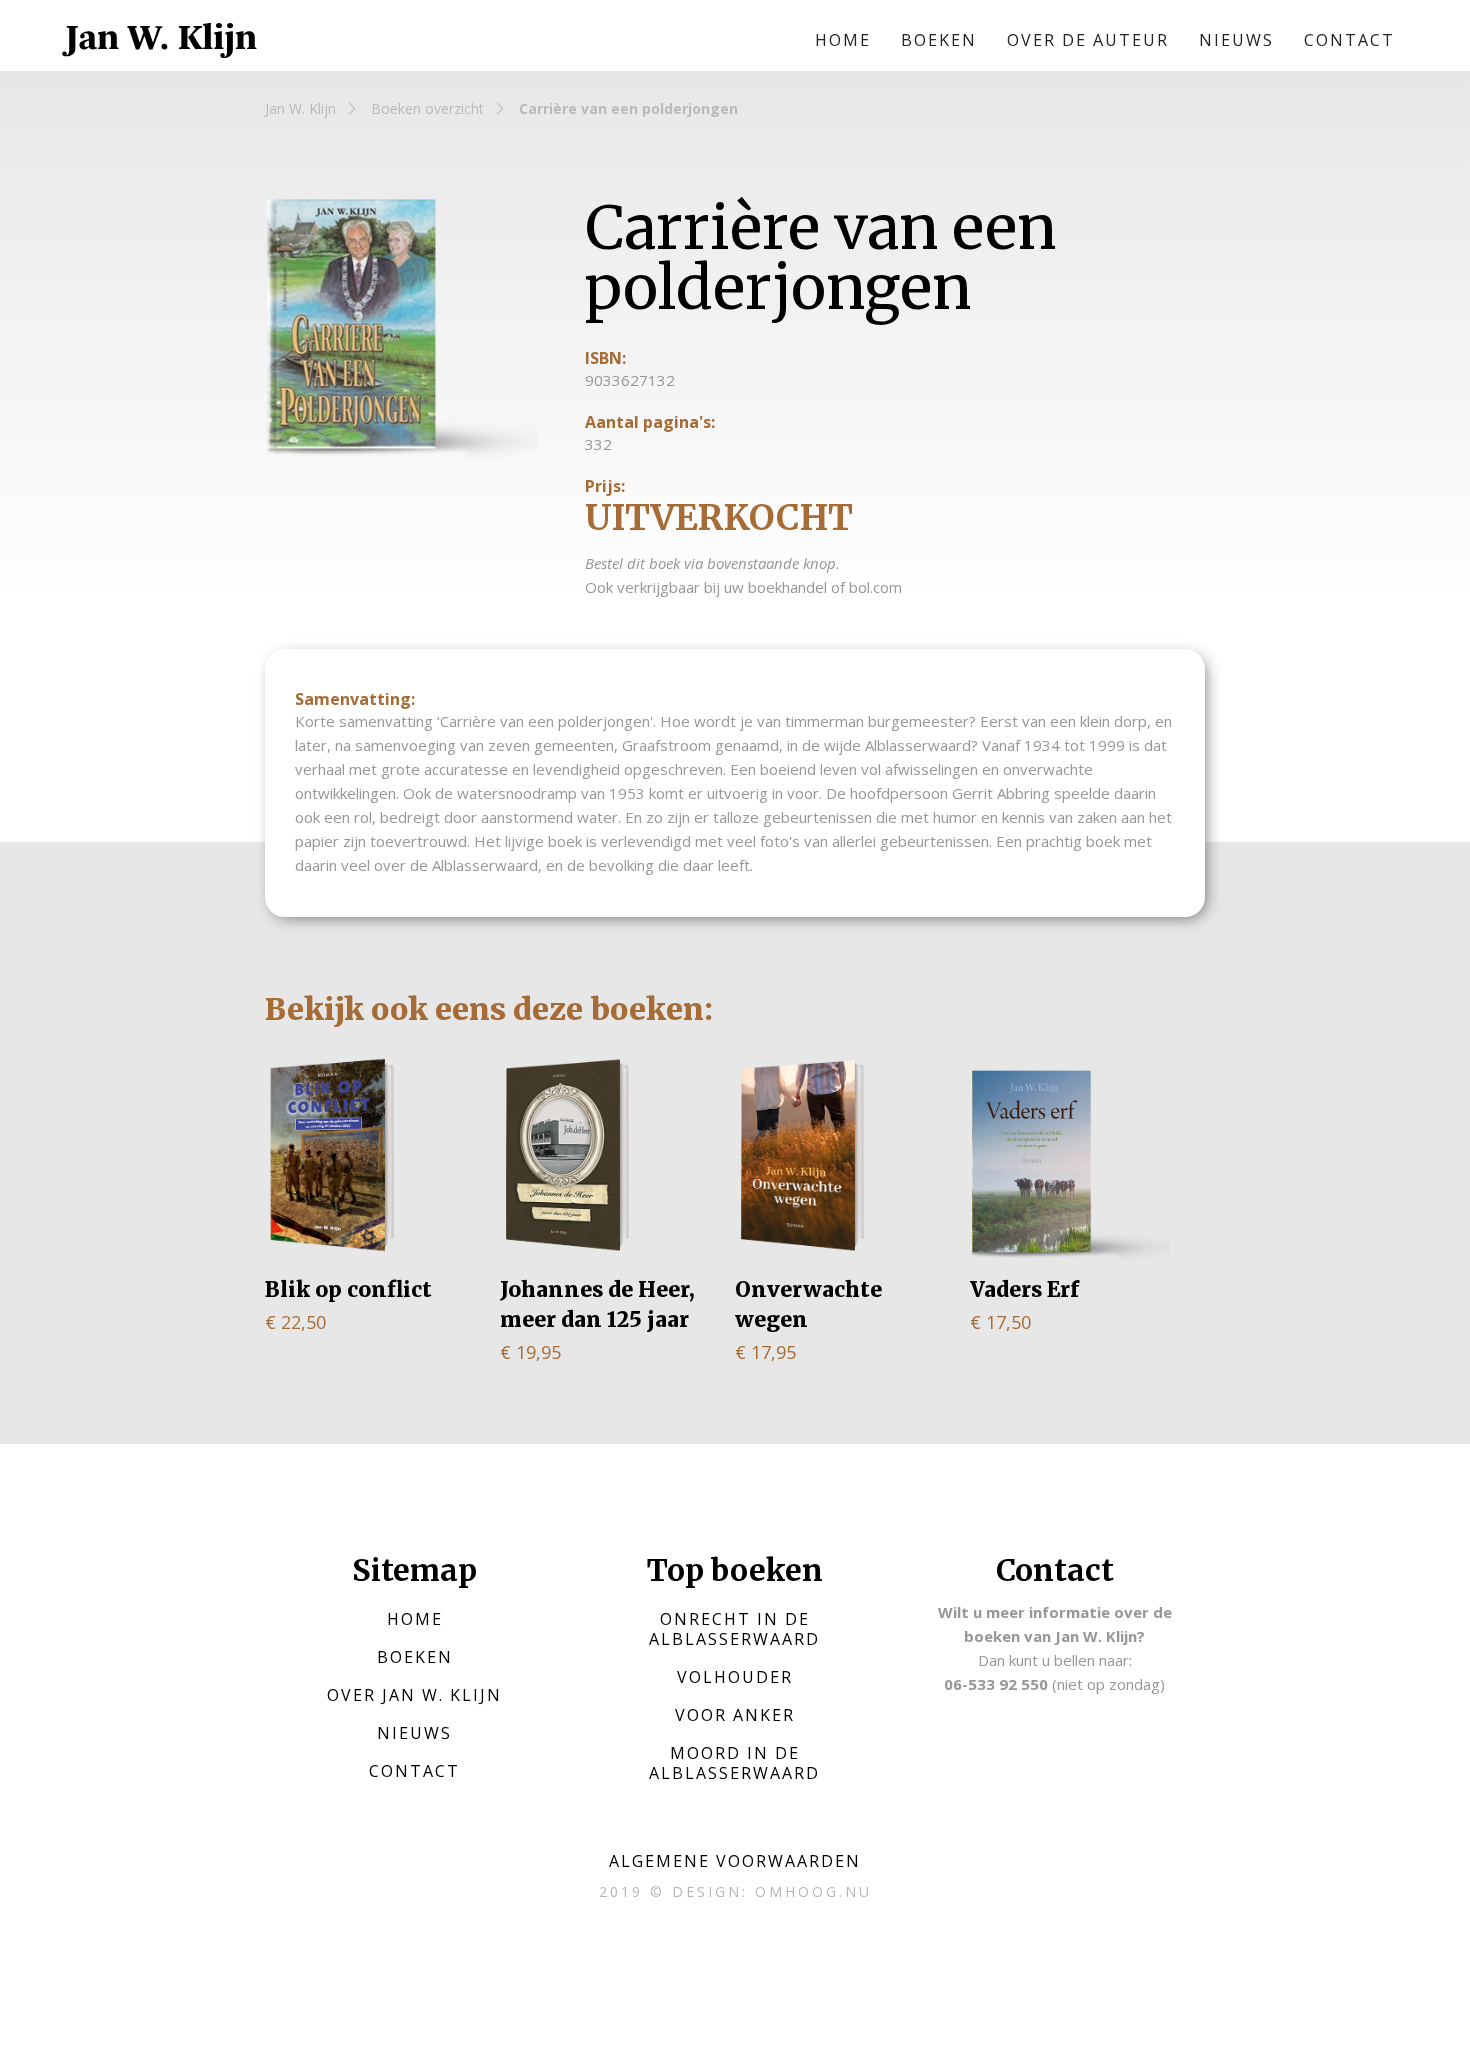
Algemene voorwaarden (735, 1861)
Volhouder (735, 1677)
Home (843, 40)
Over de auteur (1088, 40)
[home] (160, 40)
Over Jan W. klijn (414, 1695)
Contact (1349, 40)
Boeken (939, 40)
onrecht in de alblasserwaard (734, 1629)
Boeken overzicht (427, 108)
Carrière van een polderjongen (628, 108)
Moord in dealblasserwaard (734, 1763)
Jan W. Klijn (300, 108)
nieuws (414, 1733)
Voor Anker (735, 1715)
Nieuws (1236, 40)
